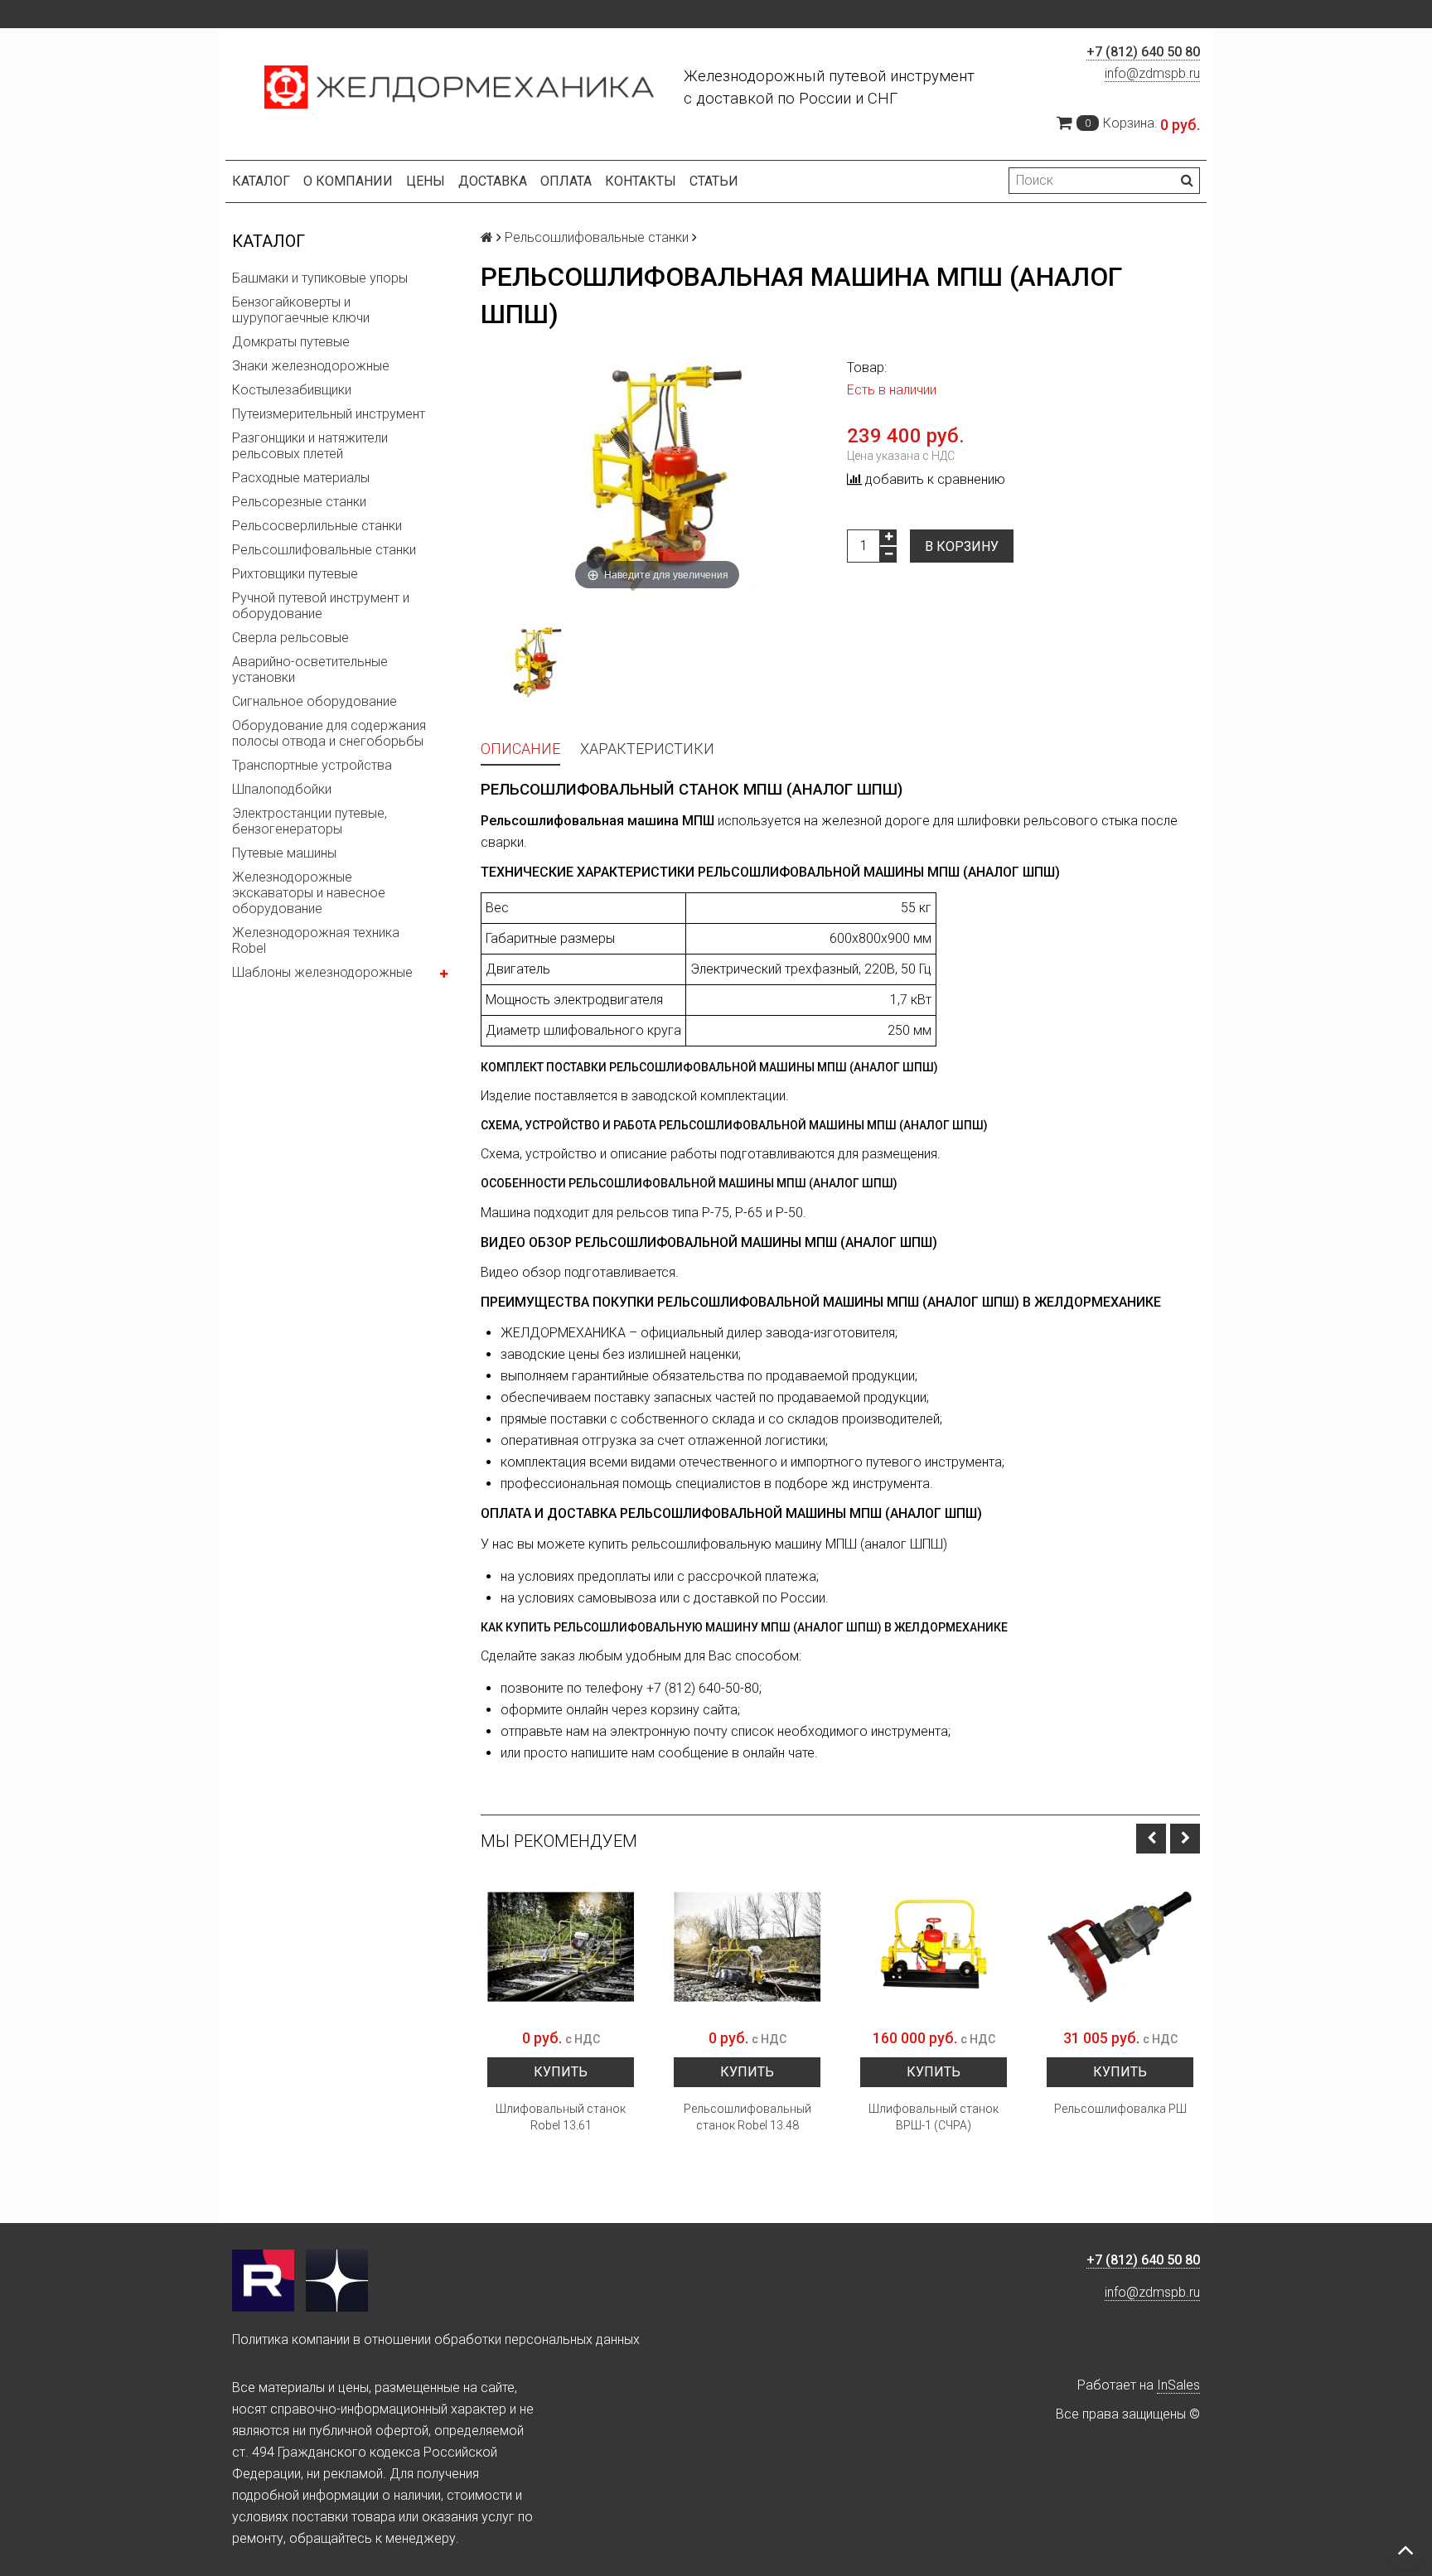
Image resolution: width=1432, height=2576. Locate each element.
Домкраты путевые (291, 342)
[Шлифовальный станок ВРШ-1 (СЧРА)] (934, 1947)
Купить (561, 2072)
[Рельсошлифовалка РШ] (1120, 1947)
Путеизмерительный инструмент (329, 414)
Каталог (261, 181)
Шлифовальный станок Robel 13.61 (561, 2117)
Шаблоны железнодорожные (322, 972)
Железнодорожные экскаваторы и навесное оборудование (309, 893)
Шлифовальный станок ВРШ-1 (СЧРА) (934, 2117)
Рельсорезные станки (299, 502)
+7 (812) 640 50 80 (1143, 52)
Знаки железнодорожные (311, 366)
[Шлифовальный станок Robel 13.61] (561, 1947)
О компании (348, 181)
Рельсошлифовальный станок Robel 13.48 (747, 2117)
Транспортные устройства (312, 765)
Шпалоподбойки (282, 789)
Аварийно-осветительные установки (310, 669)
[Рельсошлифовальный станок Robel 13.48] (747, 1947)
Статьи (714, 181)
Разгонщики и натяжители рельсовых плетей (310, 446)
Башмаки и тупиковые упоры (320, 278)
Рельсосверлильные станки (317, 526)
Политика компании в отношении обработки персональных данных (436, 2339)
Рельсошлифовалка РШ (1120, 2109)
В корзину (962, 546)
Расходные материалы (301, 478)
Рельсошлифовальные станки (324, 550)
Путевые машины (284, 853)
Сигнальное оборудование (314, 701)
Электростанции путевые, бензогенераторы (310, 821)
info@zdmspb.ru (1152, 73)
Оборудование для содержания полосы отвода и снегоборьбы (329, 733)
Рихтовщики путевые (295, 574)
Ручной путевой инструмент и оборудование (321, 606)
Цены (426, 181)
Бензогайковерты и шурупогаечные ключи (301, 310)
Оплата (566, 181)
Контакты (641, 181)
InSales (1178, 2385)
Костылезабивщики (292, 390)
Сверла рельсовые (290, 638)
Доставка (493, 181)
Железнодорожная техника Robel (316, 940)
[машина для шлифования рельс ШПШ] (535, 662)
